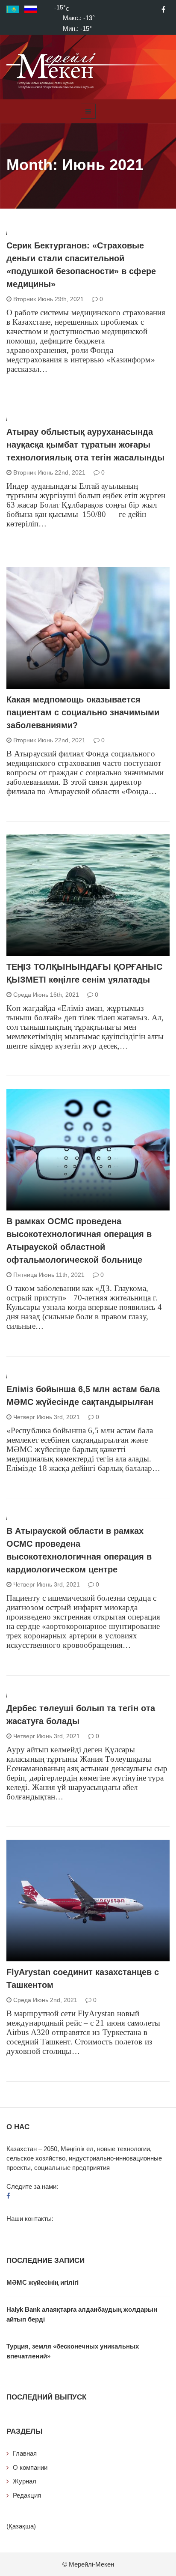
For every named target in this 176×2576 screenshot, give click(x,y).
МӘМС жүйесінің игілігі (43, 2282)
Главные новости (45, 951)
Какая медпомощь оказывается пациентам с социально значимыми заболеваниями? (83, 712)
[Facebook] (163, 9)
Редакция (27, 2495)
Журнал (25, 2481)
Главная (25, 2453)
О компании (30, 2467)
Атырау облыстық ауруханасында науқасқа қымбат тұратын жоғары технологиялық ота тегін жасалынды (85, 445)
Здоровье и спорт (45, 684)
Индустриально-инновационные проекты (81, 1957)
